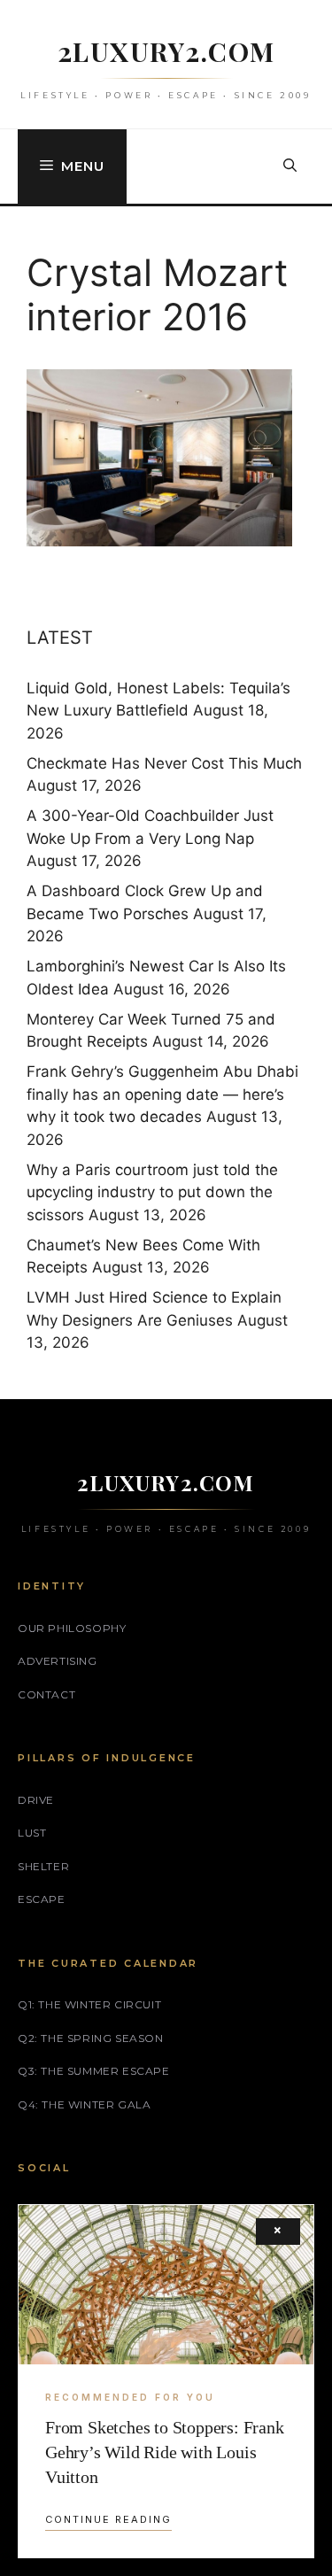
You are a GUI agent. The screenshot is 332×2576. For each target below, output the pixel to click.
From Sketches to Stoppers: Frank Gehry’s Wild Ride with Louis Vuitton (165, 2452)
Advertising (58, 1661)
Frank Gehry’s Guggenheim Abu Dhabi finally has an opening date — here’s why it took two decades (162, 1094)
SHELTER (43, 1866)
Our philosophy (72, 1628)
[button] (290, 166)
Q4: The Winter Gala (84, 2104)
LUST (32, 1833)
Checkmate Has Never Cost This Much (164, 763)
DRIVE (36, 1800)
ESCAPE (42, 1899)
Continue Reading (108, 2519)
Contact (46, 1694)
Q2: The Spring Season (91, 2038)
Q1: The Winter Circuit (89, 2004)
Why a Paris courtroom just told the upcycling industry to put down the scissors (152, 1192)
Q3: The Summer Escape (94, 2071)
